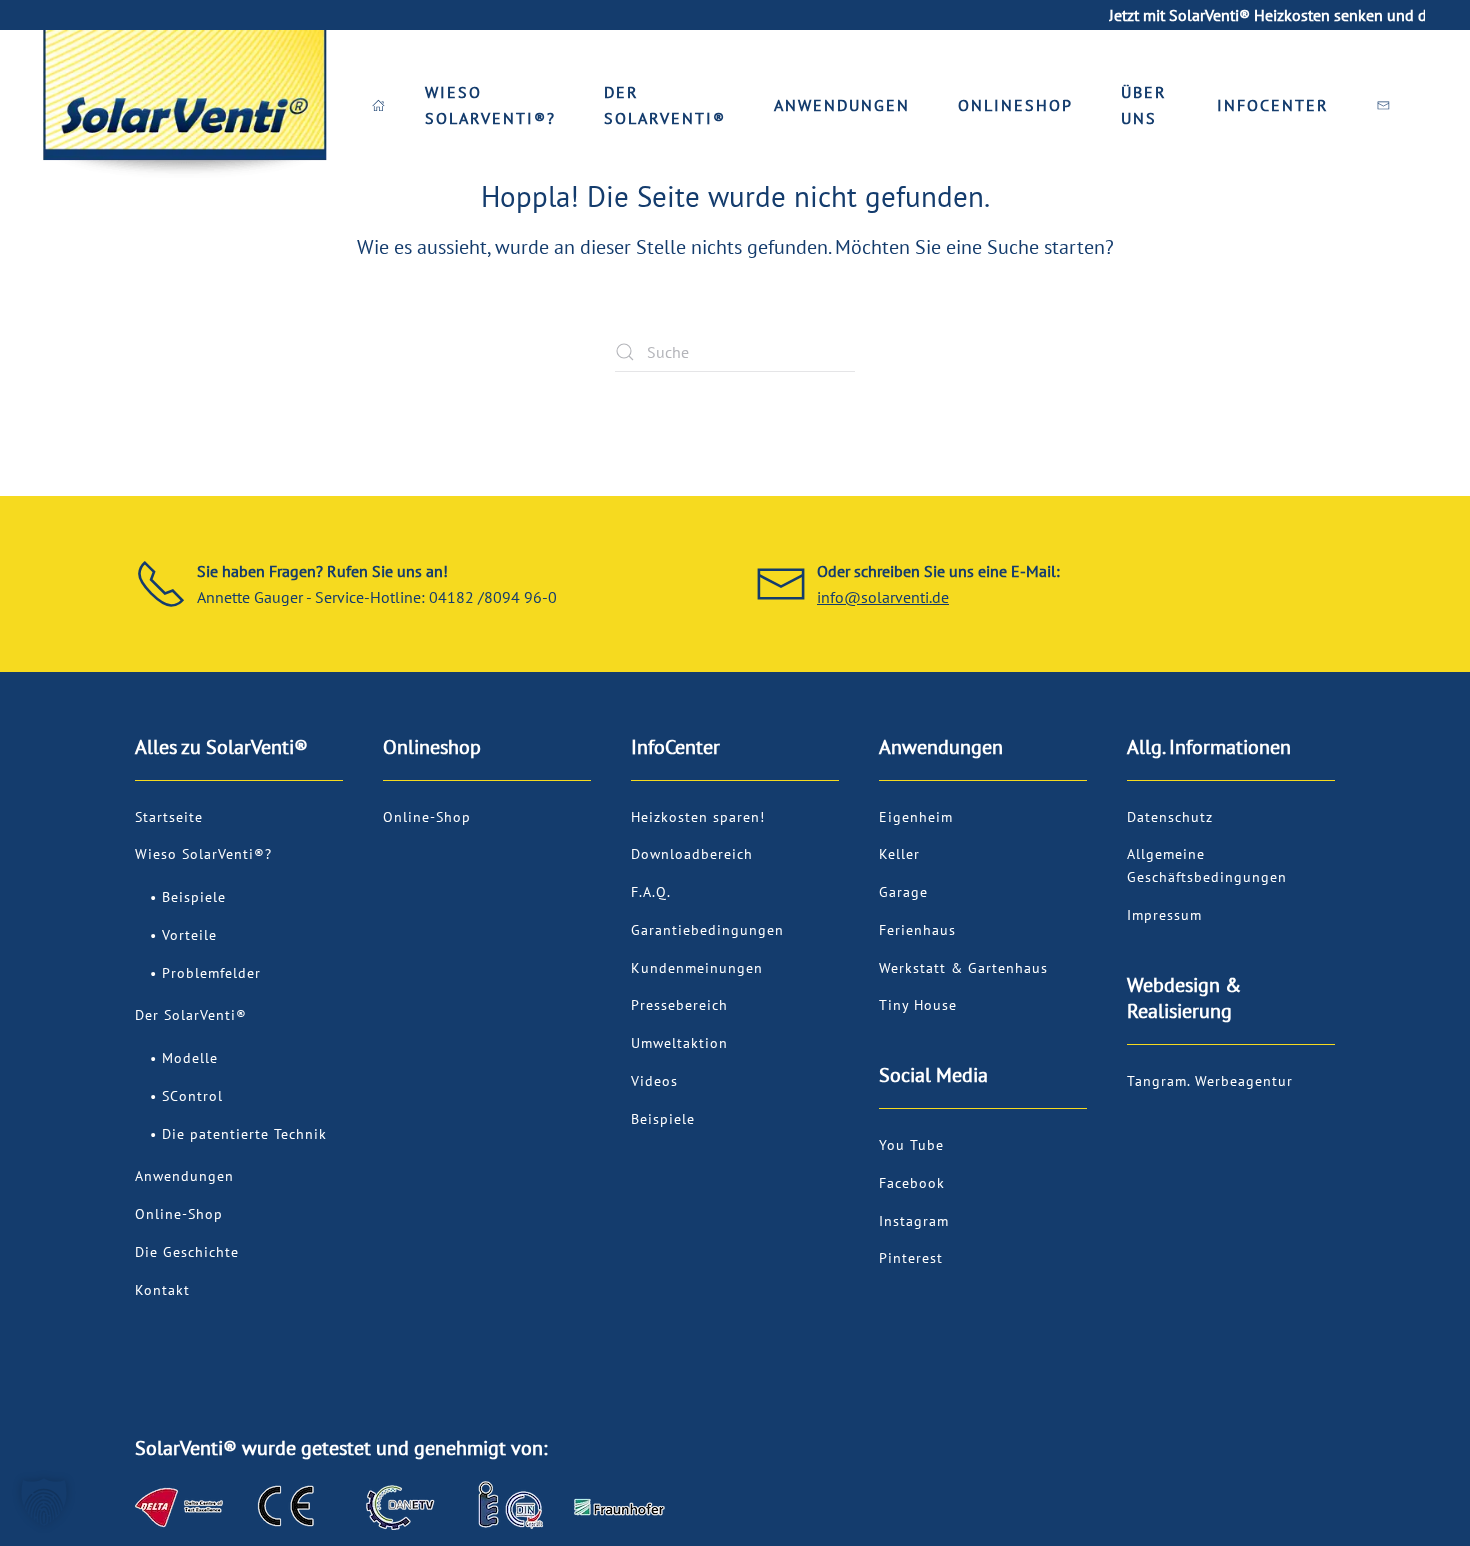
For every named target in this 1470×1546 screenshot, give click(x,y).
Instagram (914, 1221)
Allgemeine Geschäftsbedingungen (1207, 865)
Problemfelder (211, 973)
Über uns (1144, 105)
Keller (899, 854)
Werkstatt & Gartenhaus (963, 968)
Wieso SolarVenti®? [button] (490, 105)
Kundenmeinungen (697, 968)
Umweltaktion (679, 1043)
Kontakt (162, 1290)
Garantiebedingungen (707, 930)
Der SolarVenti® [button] (665, 105)
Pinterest (911, 1258)
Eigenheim (916, 817)
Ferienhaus (917, 930)
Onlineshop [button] (1015, 105)
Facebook (912, 1183)
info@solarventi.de (883, 597)
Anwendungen (184, 1176)
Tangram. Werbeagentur (1210, 1081)
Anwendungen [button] (842, 105)
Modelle (190, 1058)
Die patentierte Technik (244, 1134)
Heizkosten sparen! (698, 817)
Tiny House (918, 1005)
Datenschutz (1170, 817)
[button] (44, 1502)
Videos (654, 1081)
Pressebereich (679, 1005)
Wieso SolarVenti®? (203, 854)
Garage (903, 892)
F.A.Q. (651, 892)
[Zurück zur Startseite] (184, 105)
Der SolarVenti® (191, 1015)
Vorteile (189, 935)
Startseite (169, 817)
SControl (192, 1096)
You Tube (911, 1145)
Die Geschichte (187, 1252)
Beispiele (194, 897)
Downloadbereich (692, 854)
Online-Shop (179, 1214)
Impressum (1164, 915)
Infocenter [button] (1273, 105)
